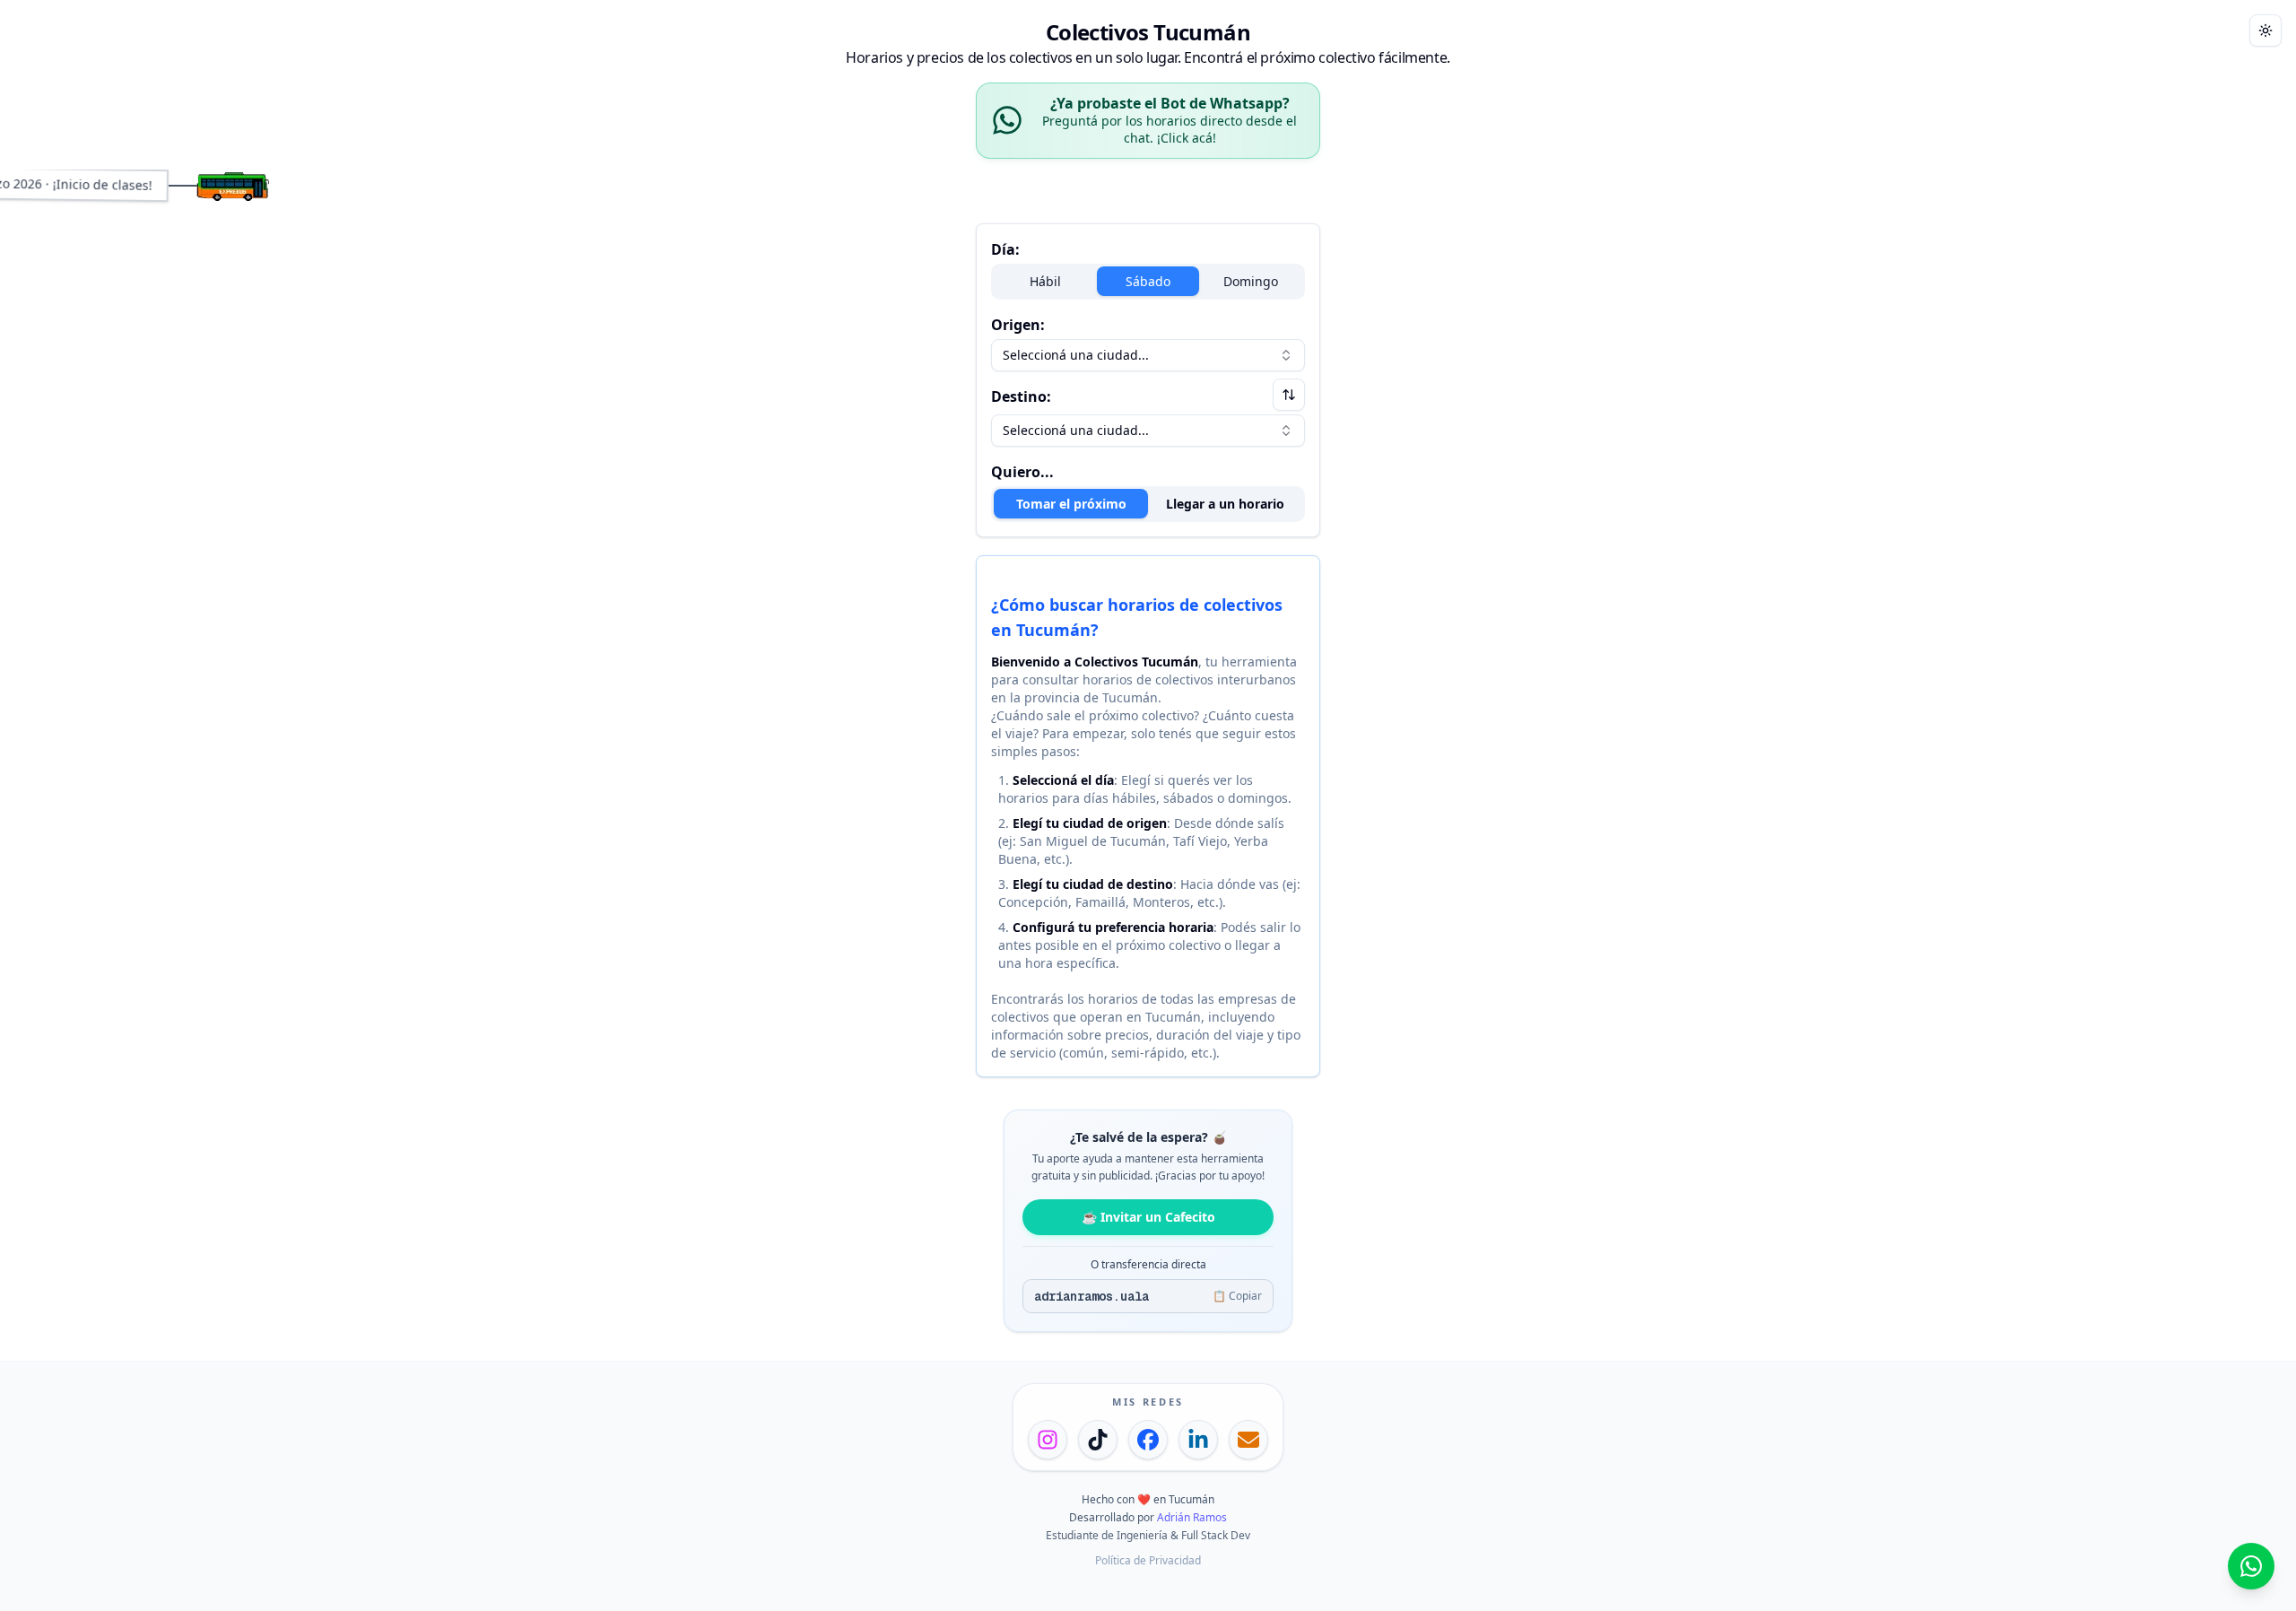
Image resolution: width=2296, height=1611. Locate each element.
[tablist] (1148, 504)
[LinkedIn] (1198, 1440)
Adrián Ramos (1192, 1517)
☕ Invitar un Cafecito (1148, 1217)
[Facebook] (1148, 1440)
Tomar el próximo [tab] (1071, 504)
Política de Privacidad (1148, 1560)
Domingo (1251, 281)
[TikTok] (1098, 1440)
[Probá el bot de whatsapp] (2251, 1566)
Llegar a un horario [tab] (1225, 504)
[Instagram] (1048, 1440)
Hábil (1045, 281)
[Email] (1248, 1440)
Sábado (1148, 281)
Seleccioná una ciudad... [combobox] (1076, 355)
